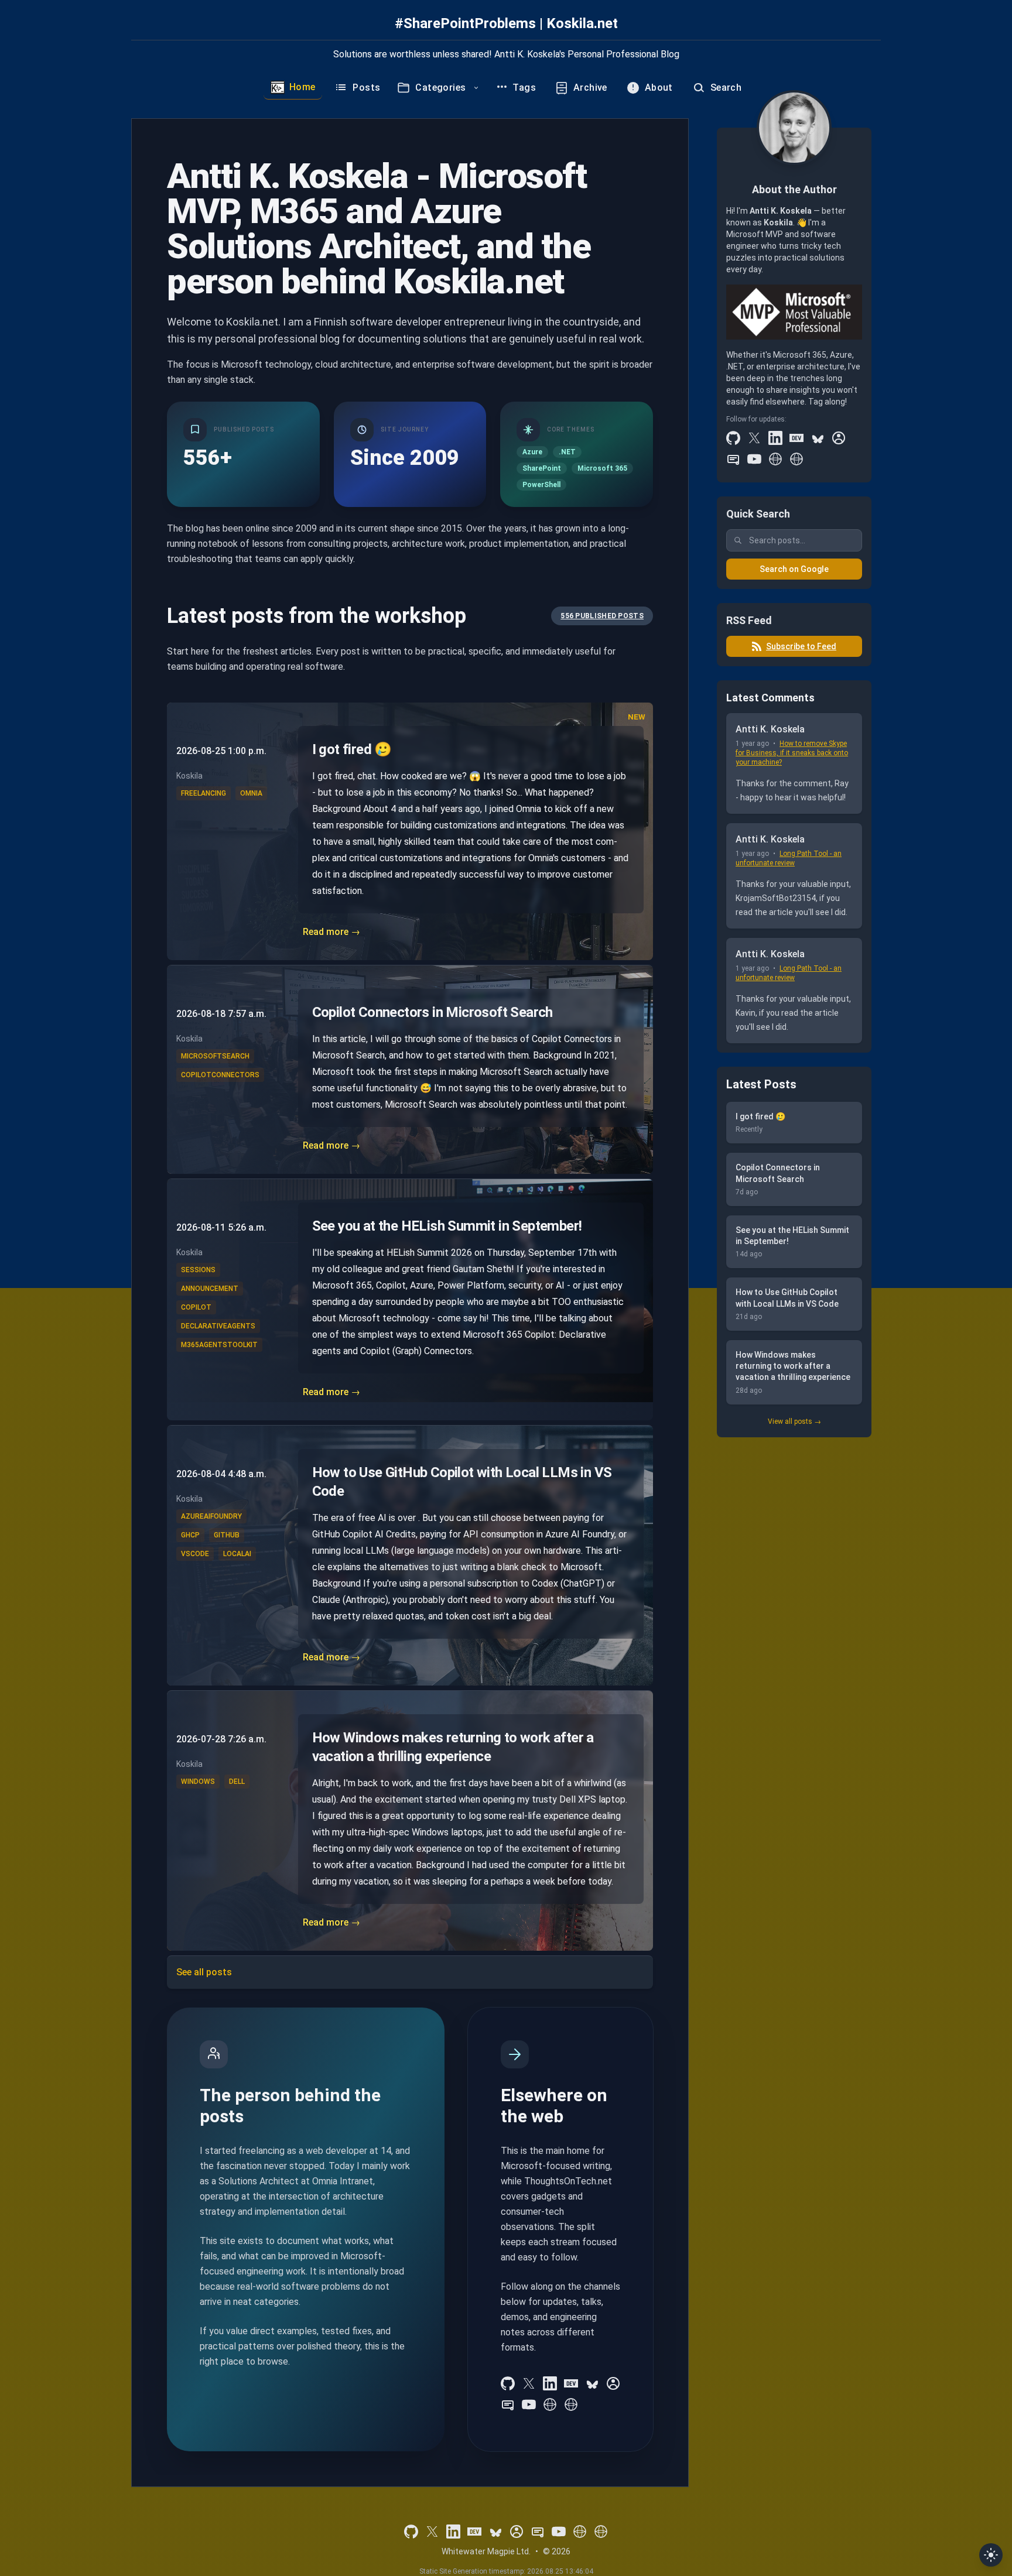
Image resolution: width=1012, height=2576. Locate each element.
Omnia (251, 793)
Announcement (210, 1289)
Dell (237, 1782)
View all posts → (794, 1421)
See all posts (204, 1972)
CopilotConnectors (220, 1075)
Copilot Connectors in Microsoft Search (433, 1012)
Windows (198, 1782)
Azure (532, 452)
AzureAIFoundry (211, 1516)
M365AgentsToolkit (219, 1345)
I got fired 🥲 (352, 749)
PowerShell (541, 485)
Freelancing (204, 793)
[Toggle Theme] (991, 2555)
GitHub (227, 1535)
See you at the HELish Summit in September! (447, 1226)
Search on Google (794, 569)
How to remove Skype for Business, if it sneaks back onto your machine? (792, 753)
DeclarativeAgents (218, 1326)
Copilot (196, 1307)
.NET (567, 452)
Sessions (198, 1270)
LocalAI (237, 1554)
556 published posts (602, 616)
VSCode (195, 1554)
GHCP (190, 1535)
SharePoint (542, 468)
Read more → (331, 932)
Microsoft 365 (602, 468)
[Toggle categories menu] (476, 88)
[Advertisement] (794, 1626)
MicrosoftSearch (215, 1056)
